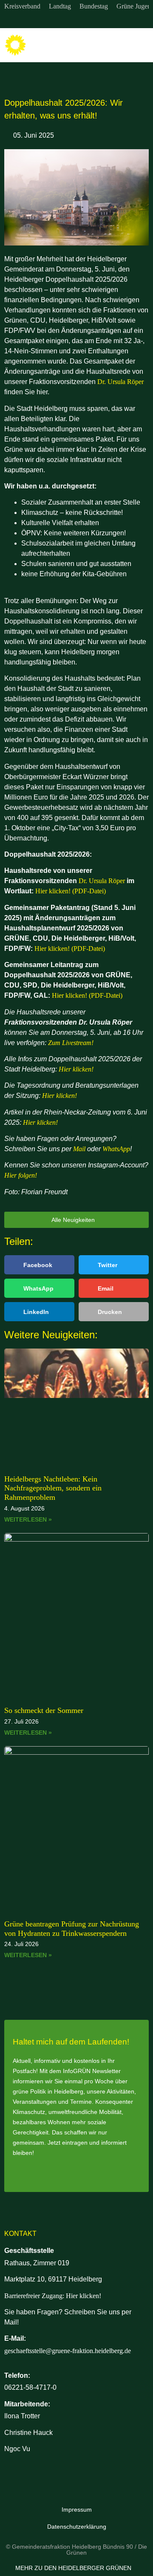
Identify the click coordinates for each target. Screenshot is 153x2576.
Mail (79, 1149)
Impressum (77, 2510)
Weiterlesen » (28, 1519)
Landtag (60, 6)
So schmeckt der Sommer (44, 1710)
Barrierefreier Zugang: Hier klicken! (53, 2296)
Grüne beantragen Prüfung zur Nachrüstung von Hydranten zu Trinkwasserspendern (72, 1929)
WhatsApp (116, 1149)
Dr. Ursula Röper (120, 382)
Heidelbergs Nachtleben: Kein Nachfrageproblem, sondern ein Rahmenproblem (53, 1488)
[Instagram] (59, 20)
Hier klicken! (76, 1069)
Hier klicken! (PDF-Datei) (71, 891)
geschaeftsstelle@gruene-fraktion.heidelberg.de (68, 2351)
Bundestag (94, 6)
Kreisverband (22, 6)
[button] (141, 45)
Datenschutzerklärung (77, 2527)
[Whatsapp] (94, 20)
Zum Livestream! (71, 1043)
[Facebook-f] (76, 20)
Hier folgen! (21, 1175)
